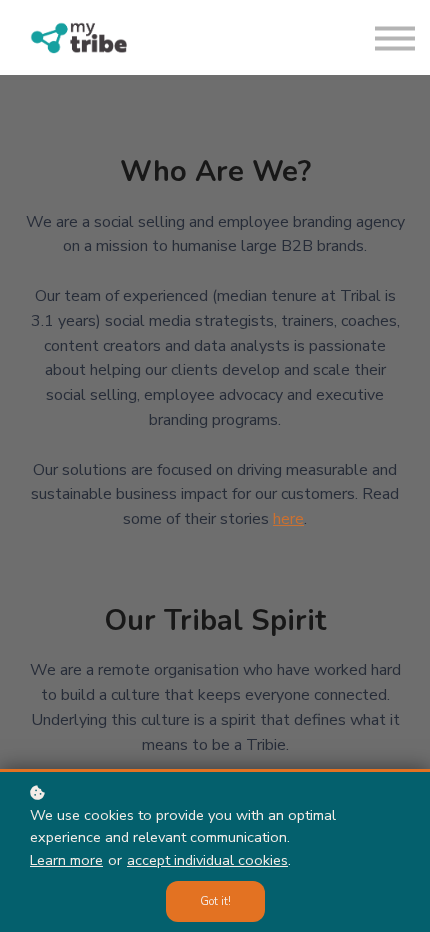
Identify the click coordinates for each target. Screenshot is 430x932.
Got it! (215, 901)
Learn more (66, 860)
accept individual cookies (207, 860)
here (288, 519)
